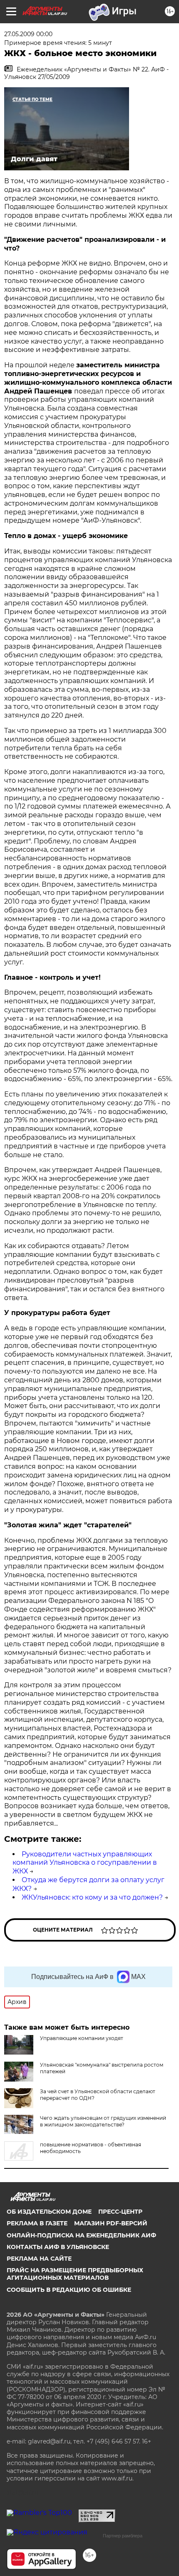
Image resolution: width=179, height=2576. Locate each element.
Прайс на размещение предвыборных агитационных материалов (75, 2274)
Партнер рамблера (123, 2536)
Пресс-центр (120, 2212)
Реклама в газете (37, 2223)
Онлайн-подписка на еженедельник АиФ (81, 2235)
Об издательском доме (49, 2212)
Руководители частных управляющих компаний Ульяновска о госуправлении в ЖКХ (85, 1863)
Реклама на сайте (39, 2259)
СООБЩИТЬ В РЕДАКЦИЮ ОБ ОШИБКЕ (69, 2290)
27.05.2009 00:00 (28, 34)
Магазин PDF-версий (111, 2223)
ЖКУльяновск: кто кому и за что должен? (92, 1897)
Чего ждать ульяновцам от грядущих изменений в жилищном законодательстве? (103, 2121)
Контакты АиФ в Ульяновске (58, 2247)
